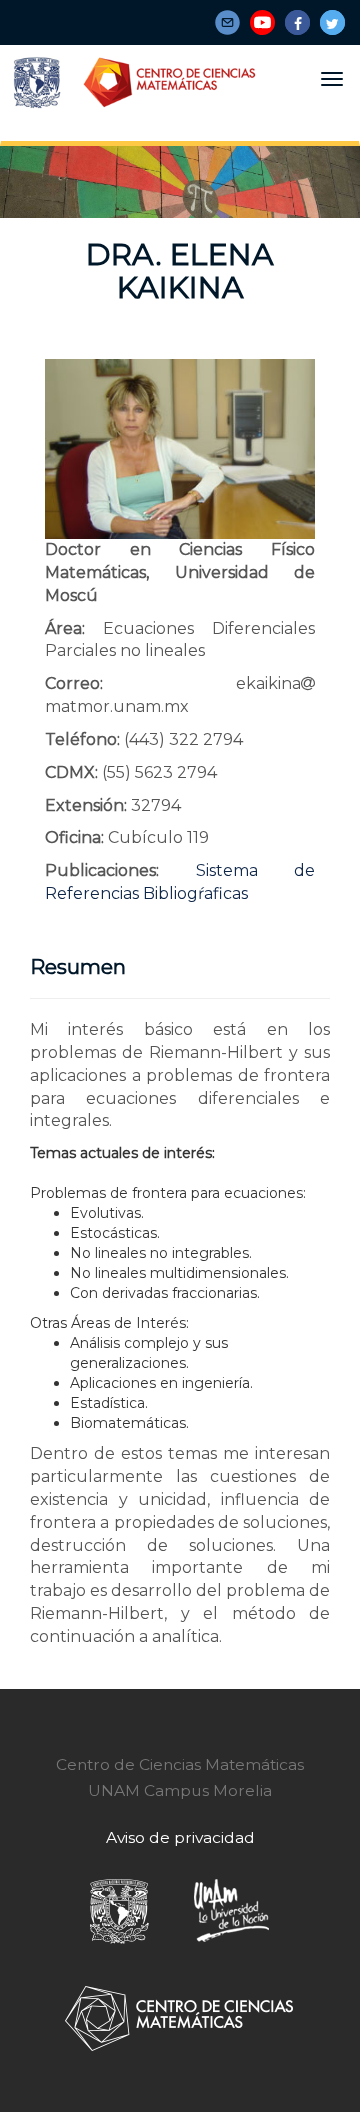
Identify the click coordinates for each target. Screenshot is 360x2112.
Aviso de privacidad (180, 1837)
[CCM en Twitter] (332, 22)
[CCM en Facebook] (297, 22)
